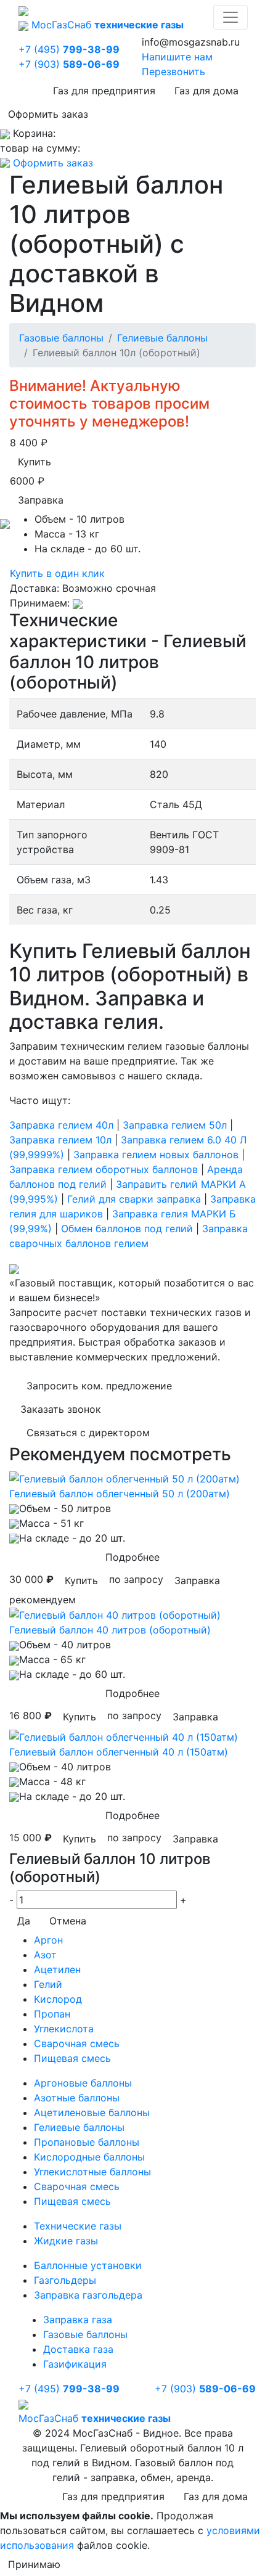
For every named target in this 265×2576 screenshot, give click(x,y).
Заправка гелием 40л (61, 1125)
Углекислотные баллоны (92, 2172)
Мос (95, 2418)
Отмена (68, 1921)
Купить (35, 462)
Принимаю (34, 2564)
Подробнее (132, 1557)
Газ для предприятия (104, 91)
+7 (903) (69, 64)
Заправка (41, 500)
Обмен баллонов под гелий (127, 1229)
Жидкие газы (66, 2241)
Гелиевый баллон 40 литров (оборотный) (110, 1630)
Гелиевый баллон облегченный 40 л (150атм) (119, 1752)
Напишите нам (177, 57)
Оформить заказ (48, 114)
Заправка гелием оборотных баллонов (104, 1169)
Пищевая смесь (72, 2058)
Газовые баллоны (61, 338)
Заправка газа (78, 2320)
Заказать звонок (61, 1409)
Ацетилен (57, 1969)
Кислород (58, 1999)
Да (24, 1921)
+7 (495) (69, 49)
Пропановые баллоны (87, 2142)
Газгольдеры (65, 2280)
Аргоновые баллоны (83, 2083)
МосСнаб (108, 25)
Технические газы (78, 2226)
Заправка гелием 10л (60, 1140)
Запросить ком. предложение (99, 1386)
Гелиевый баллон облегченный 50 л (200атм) (120, 1494)
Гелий (48, 1984)
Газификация (75, 2364)
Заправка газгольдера (88, 2295)
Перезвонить (173, 72)
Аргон (48, 1940)
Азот (45, 1955)
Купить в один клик (57, 573)
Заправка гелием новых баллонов (156, 1155)
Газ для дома (206, 91)
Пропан (52, 2014)
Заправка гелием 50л (175, 1125)
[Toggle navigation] (230, 17)
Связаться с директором (88, 1433)
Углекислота (64, 2029)
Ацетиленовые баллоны (92, 2112)
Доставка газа (78, 2349)
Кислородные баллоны (89, 2157)
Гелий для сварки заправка (134, 1199)
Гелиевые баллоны (162, 338)
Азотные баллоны (77, 2098)
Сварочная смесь (77, 2043)
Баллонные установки (88, 2265)
